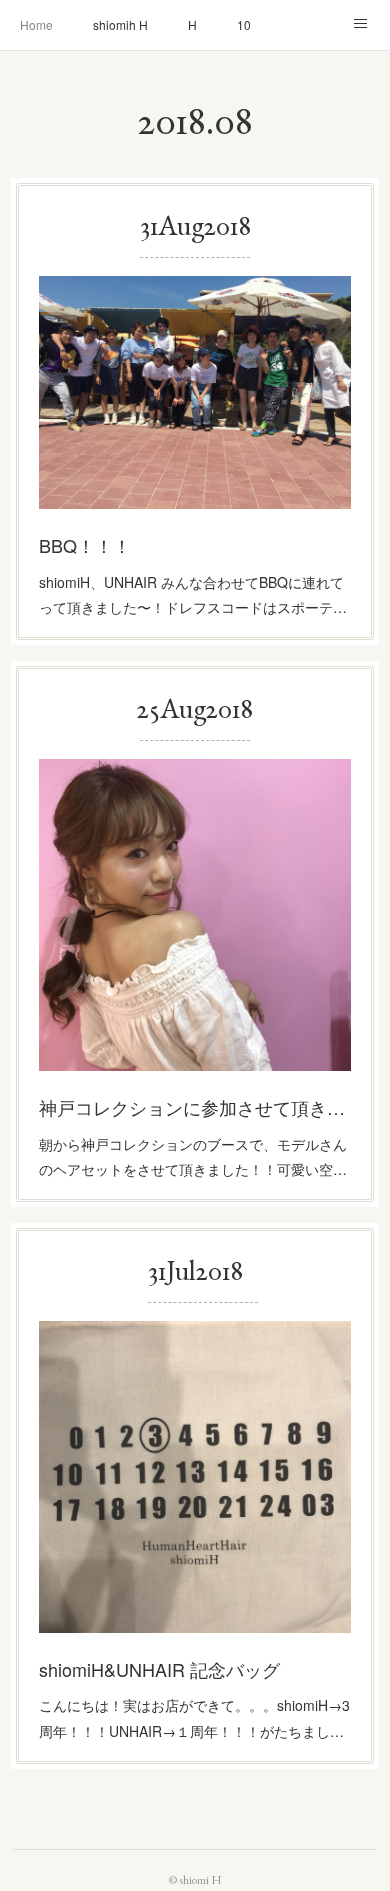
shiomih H (120, 24)
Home (36, 24)
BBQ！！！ (85, 545)
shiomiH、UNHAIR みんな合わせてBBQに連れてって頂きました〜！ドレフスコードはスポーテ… (193, 594)
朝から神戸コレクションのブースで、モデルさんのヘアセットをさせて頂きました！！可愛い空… (193, 1156)
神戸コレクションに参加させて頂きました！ (195, 1107)
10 (244, 24)
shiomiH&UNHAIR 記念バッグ (159, 1669)
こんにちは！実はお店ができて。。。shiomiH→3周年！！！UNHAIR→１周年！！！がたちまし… (194, 1717)
